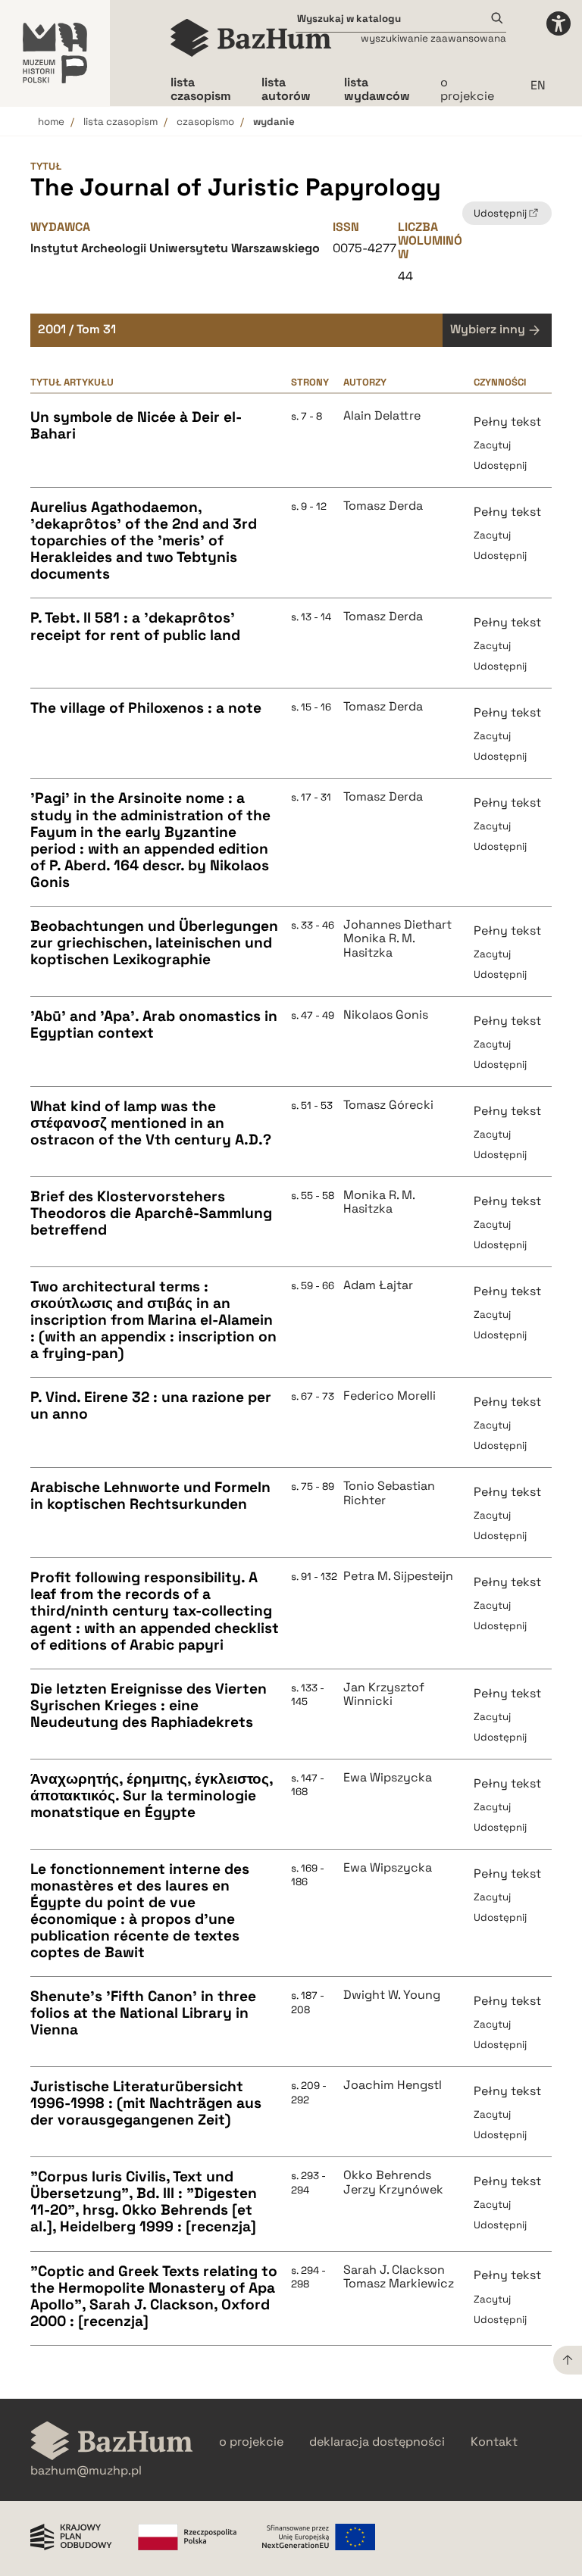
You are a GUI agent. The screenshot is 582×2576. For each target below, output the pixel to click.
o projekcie (467, 89)
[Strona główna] (251, 38)
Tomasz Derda (383, 506)
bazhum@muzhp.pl (86, 2471)
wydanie (274, 122)
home (51, 122)
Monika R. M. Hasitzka (379, 946)
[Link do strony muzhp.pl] (55, 53)
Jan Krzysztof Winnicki (384, 1695)
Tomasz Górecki (388, 1105)
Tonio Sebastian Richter (389, 1493)
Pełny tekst (507, 422)
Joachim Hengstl (393, 2085)
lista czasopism (120, 122)
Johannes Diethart (397, 925)
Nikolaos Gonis (386, 1015)
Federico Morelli (390, 1396)
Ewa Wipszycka (388, 1778)
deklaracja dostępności (377, 2442)
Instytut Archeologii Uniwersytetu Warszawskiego (175, 248)
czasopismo (205, 122)
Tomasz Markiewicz (399, 2284)
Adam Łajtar (378, 1285)
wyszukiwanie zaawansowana (433, 38)
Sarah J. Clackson (394, 2270)
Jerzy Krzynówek (393, 2190)
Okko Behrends (387, 2175)
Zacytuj (492, 445)
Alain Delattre (382, 416)
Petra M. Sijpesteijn (398, 1576)
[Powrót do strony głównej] (112, 2442)
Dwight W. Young (392, 1995)
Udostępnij (500, 465)
